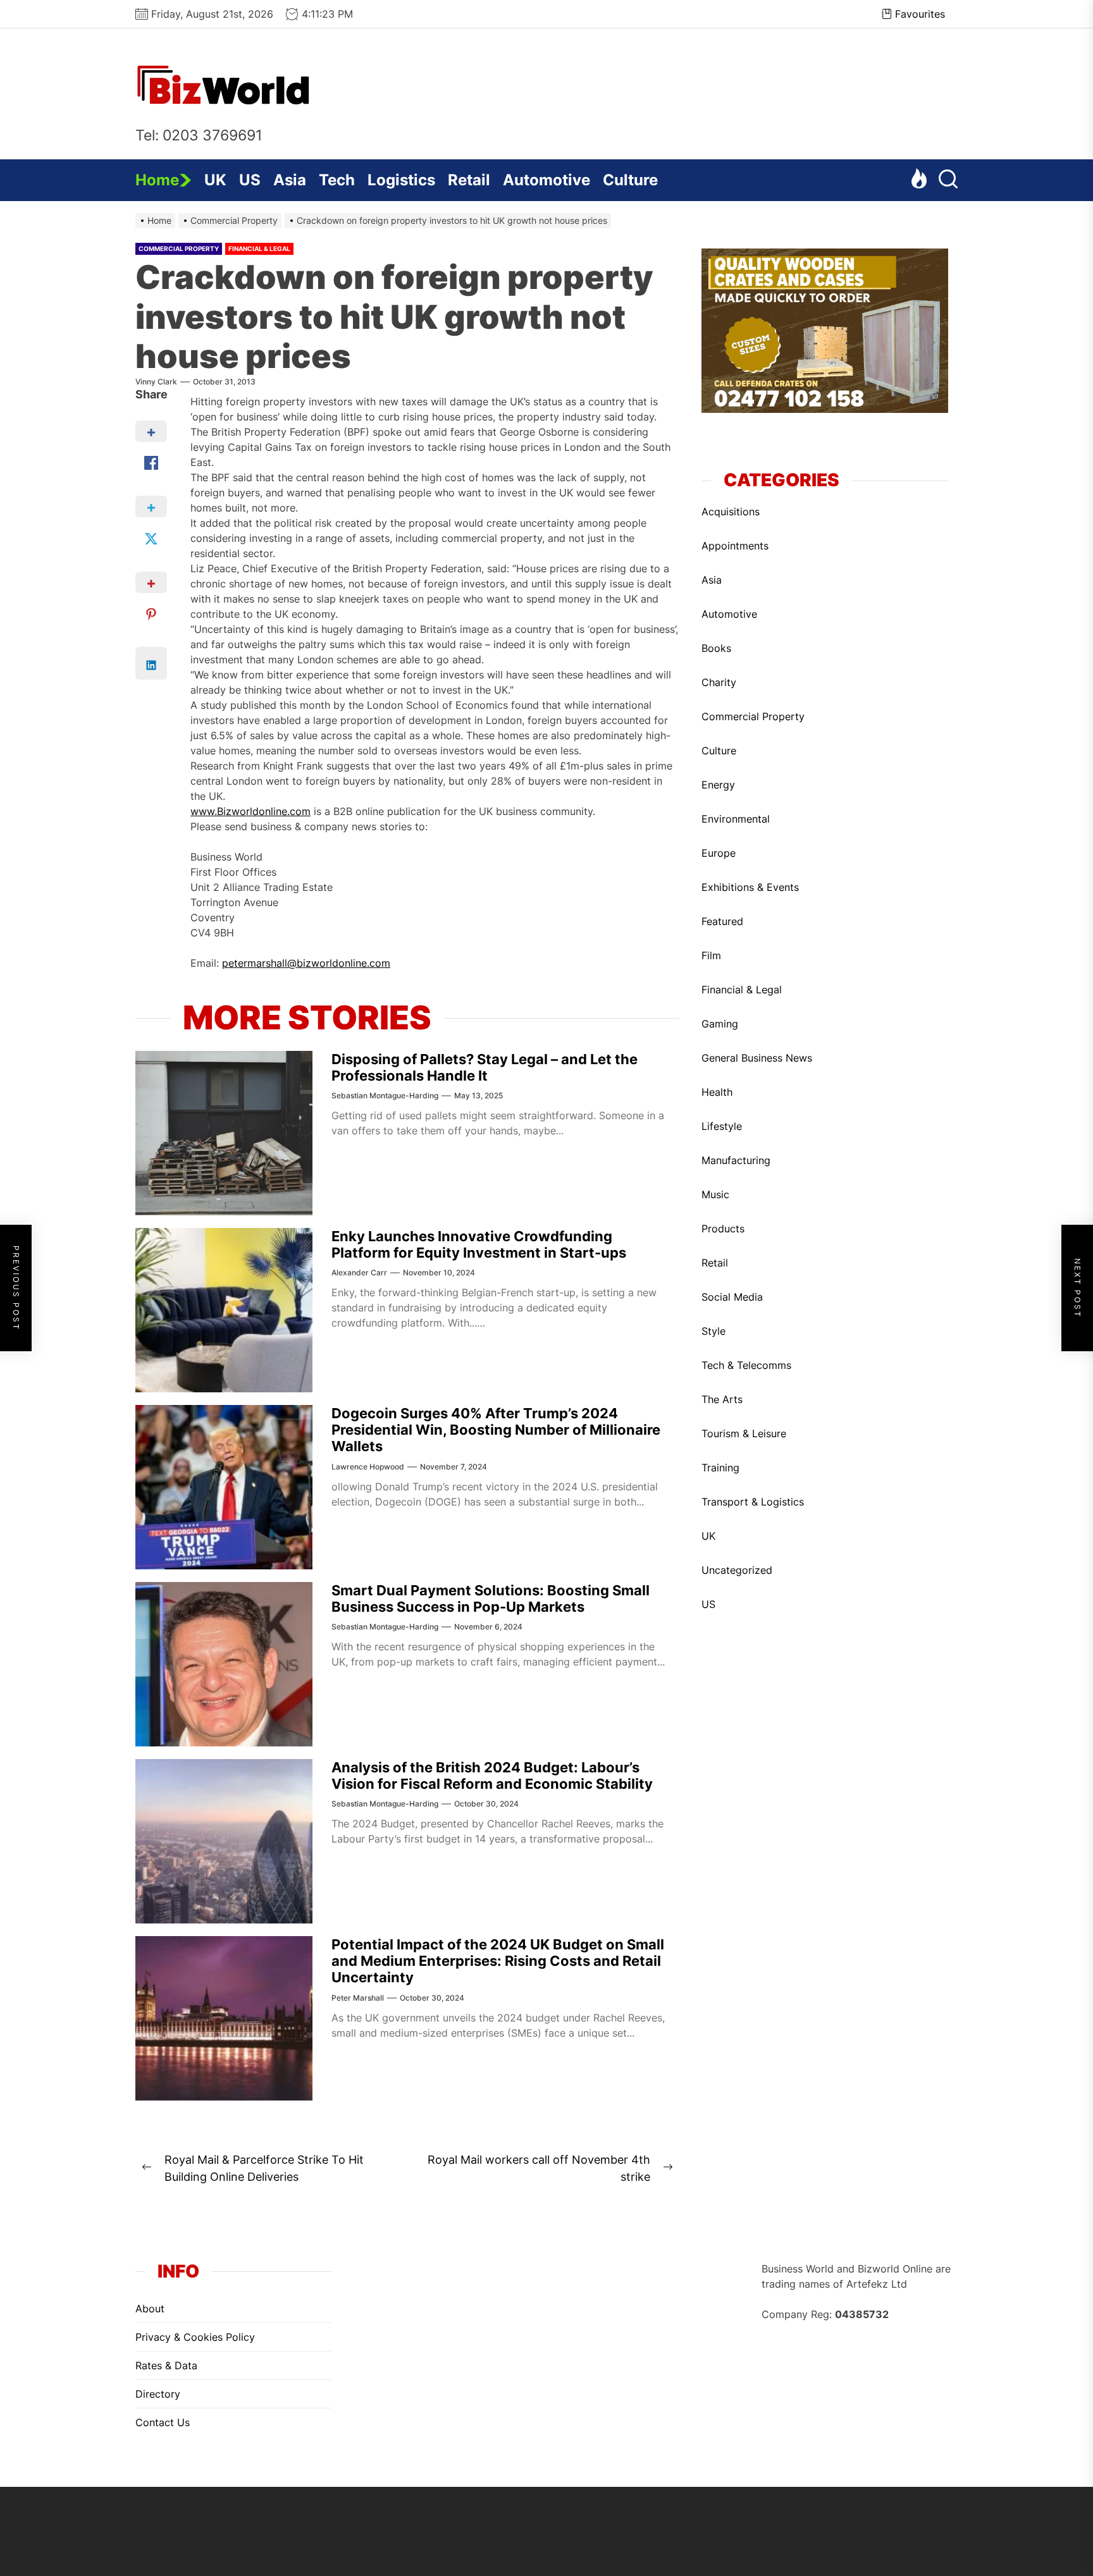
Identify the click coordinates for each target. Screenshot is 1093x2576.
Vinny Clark (156, 382)
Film (711, 955)
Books (716, 647)
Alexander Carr (359, 1273)
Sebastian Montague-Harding (385, 1095)
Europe (719, 852)
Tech (337, 180)
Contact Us (163, 2422)
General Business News (757, 1057)
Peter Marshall (358, 1998)
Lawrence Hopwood (368, 1467)
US (250, 180)
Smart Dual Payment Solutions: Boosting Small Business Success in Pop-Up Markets (491, 1598)
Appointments (735, 545)
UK (215, 180)
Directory (158, 2394)
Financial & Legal (259, 248)
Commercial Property (179, 248)
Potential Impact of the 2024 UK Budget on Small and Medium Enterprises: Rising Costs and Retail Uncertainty (498, 1961)
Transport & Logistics (753, 1501)
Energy (718, 784)
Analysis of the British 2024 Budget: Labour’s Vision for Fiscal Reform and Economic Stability (492, 1776)
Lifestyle (722, 1125)
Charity (719, 682)
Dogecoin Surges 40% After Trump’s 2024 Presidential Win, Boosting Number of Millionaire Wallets (496, 1430)
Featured (722, 921)
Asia (290, 180)
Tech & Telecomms (746, 1365)
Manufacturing (736, 1160)
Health (717, 1091)
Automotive (546, 180)
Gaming (720, 1023)
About (150, 2309)
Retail (469, 180)
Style (713, 1330)
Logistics (401, 180)
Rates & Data (166, 2365)
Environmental (736, 818)
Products (723, 1228)
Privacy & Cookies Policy (195, 2337)
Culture (630, 180)
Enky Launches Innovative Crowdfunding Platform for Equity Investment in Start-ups (479, 1244)
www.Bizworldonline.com (250, 811)
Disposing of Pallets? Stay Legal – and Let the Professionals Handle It (485, 1067)
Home (157, 180)
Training (720, 1467)
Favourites (920, 14)
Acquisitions (731, 511)
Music (715, 1194)
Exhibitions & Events (750, 886)
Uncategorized (737, 1569)
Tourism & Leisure (744, 1433)
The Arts (722, 1399)
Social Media (732, 1296)
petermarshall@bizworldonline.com (306, 963)
